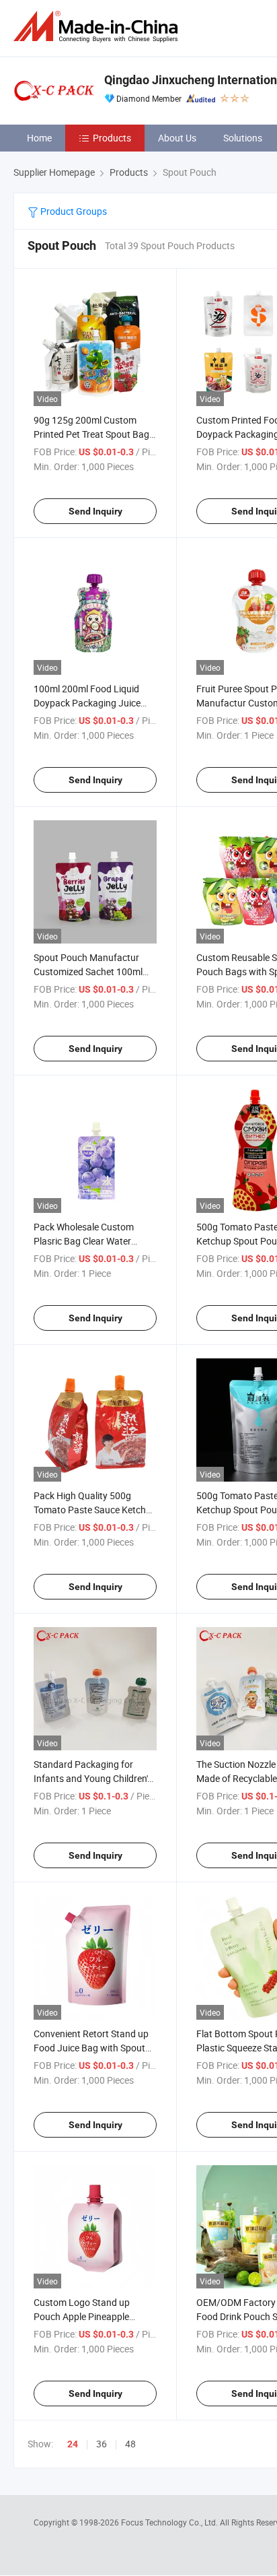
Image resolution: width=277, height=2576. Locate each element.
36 (102, 2444)
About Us (177, 138)
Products (112, 138)
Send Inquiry (95, 511)
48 (130, 2444)
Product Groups (73, 211)
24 (73, 2444)
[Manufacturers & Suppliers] (98, 27)
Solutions (243, 138)
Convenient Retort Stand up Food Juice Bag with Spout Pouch (91, 2048)
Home (39, 138)
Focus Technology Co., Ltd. (170, 2522)
